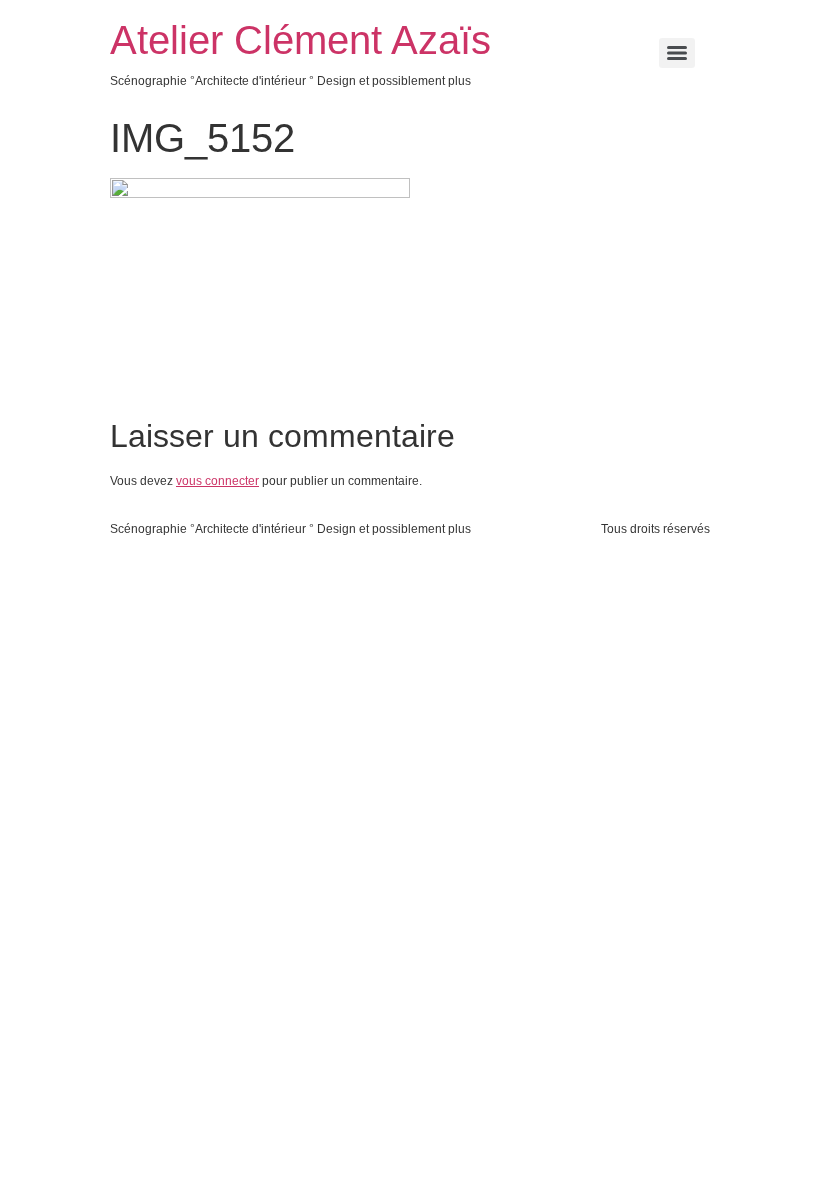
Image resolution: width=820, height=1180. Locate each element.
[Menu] (677, 53)
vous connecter (217, 481)
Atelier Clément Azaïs (300, 40)
